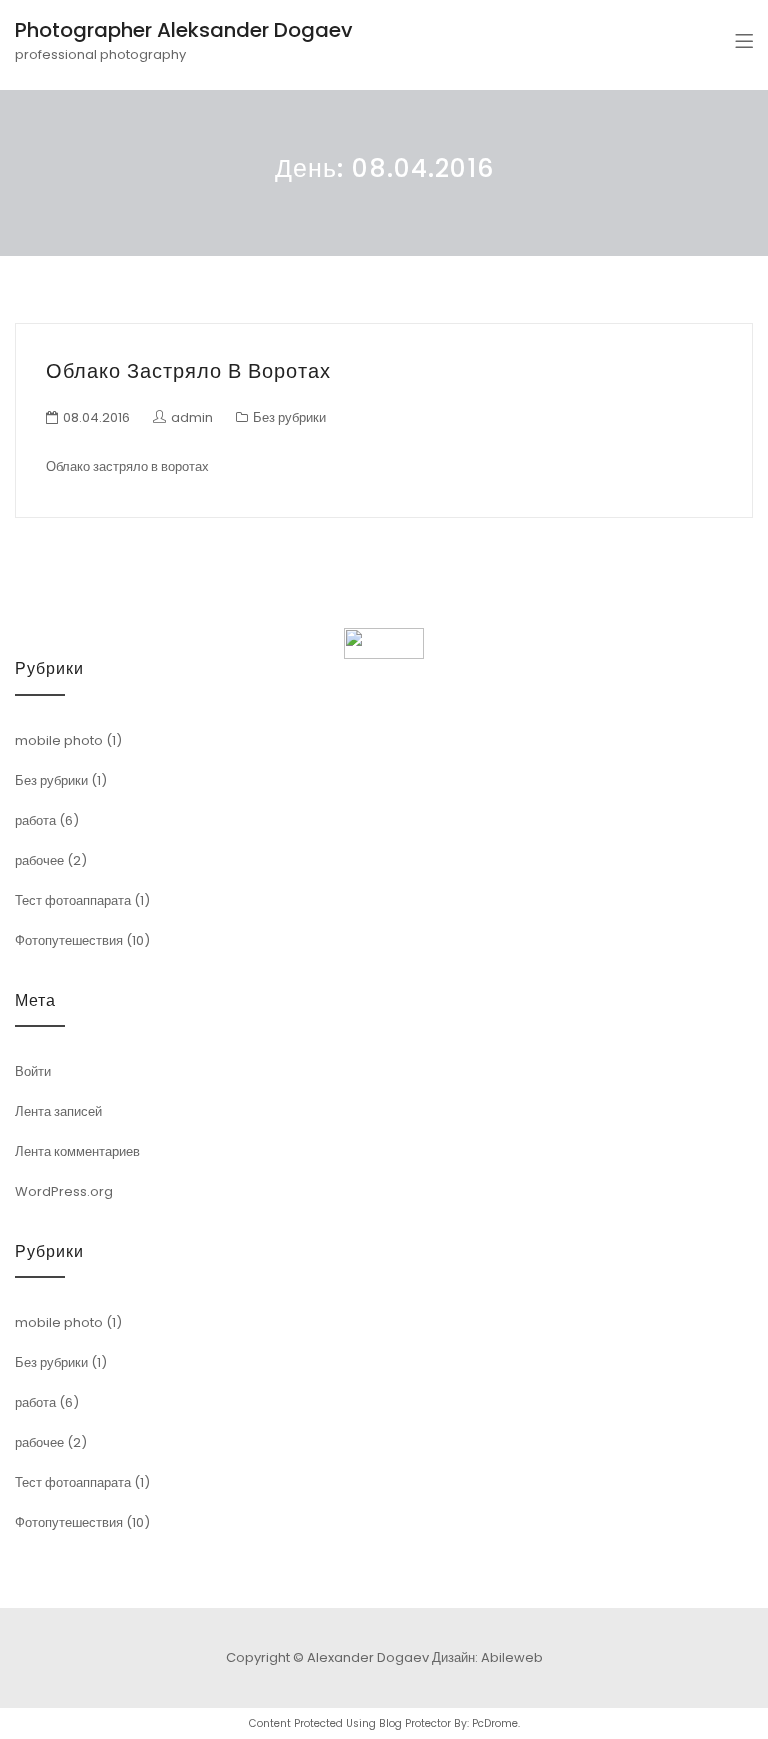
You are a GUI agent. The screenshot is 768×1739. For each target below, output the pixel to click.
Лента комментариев (77, 1151)
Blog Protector (415, 1723)
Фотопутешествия (69, 940)
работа (35, 820)
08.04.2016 (96, 417)
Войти (33, 1071)
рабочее (39, 860)
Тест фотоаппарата (73, 900)
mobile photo (59, 740)
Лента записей (58, 1111)
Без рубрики (289, 417)
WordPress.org (64, 1191)
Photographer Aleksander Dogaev (184, 30)
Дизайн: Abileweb (487, 1657)
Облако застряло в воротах (188, 371)
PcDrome (495, 1723)
